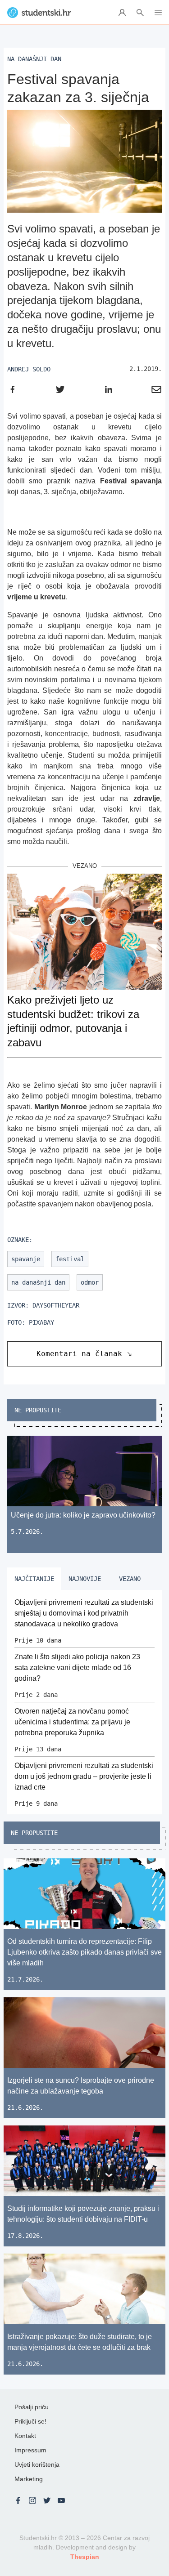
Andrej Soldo (29, 369)
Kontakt (25, 2436)
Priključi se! (30, 2421)
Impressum (30, 2450)
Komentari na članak (79, 1354)
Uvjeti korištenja (37, 2464)
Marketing (29, 2479)
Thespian (85, 2557)
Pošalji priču (32, 2407)
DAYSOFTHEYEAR (56, 1305)
